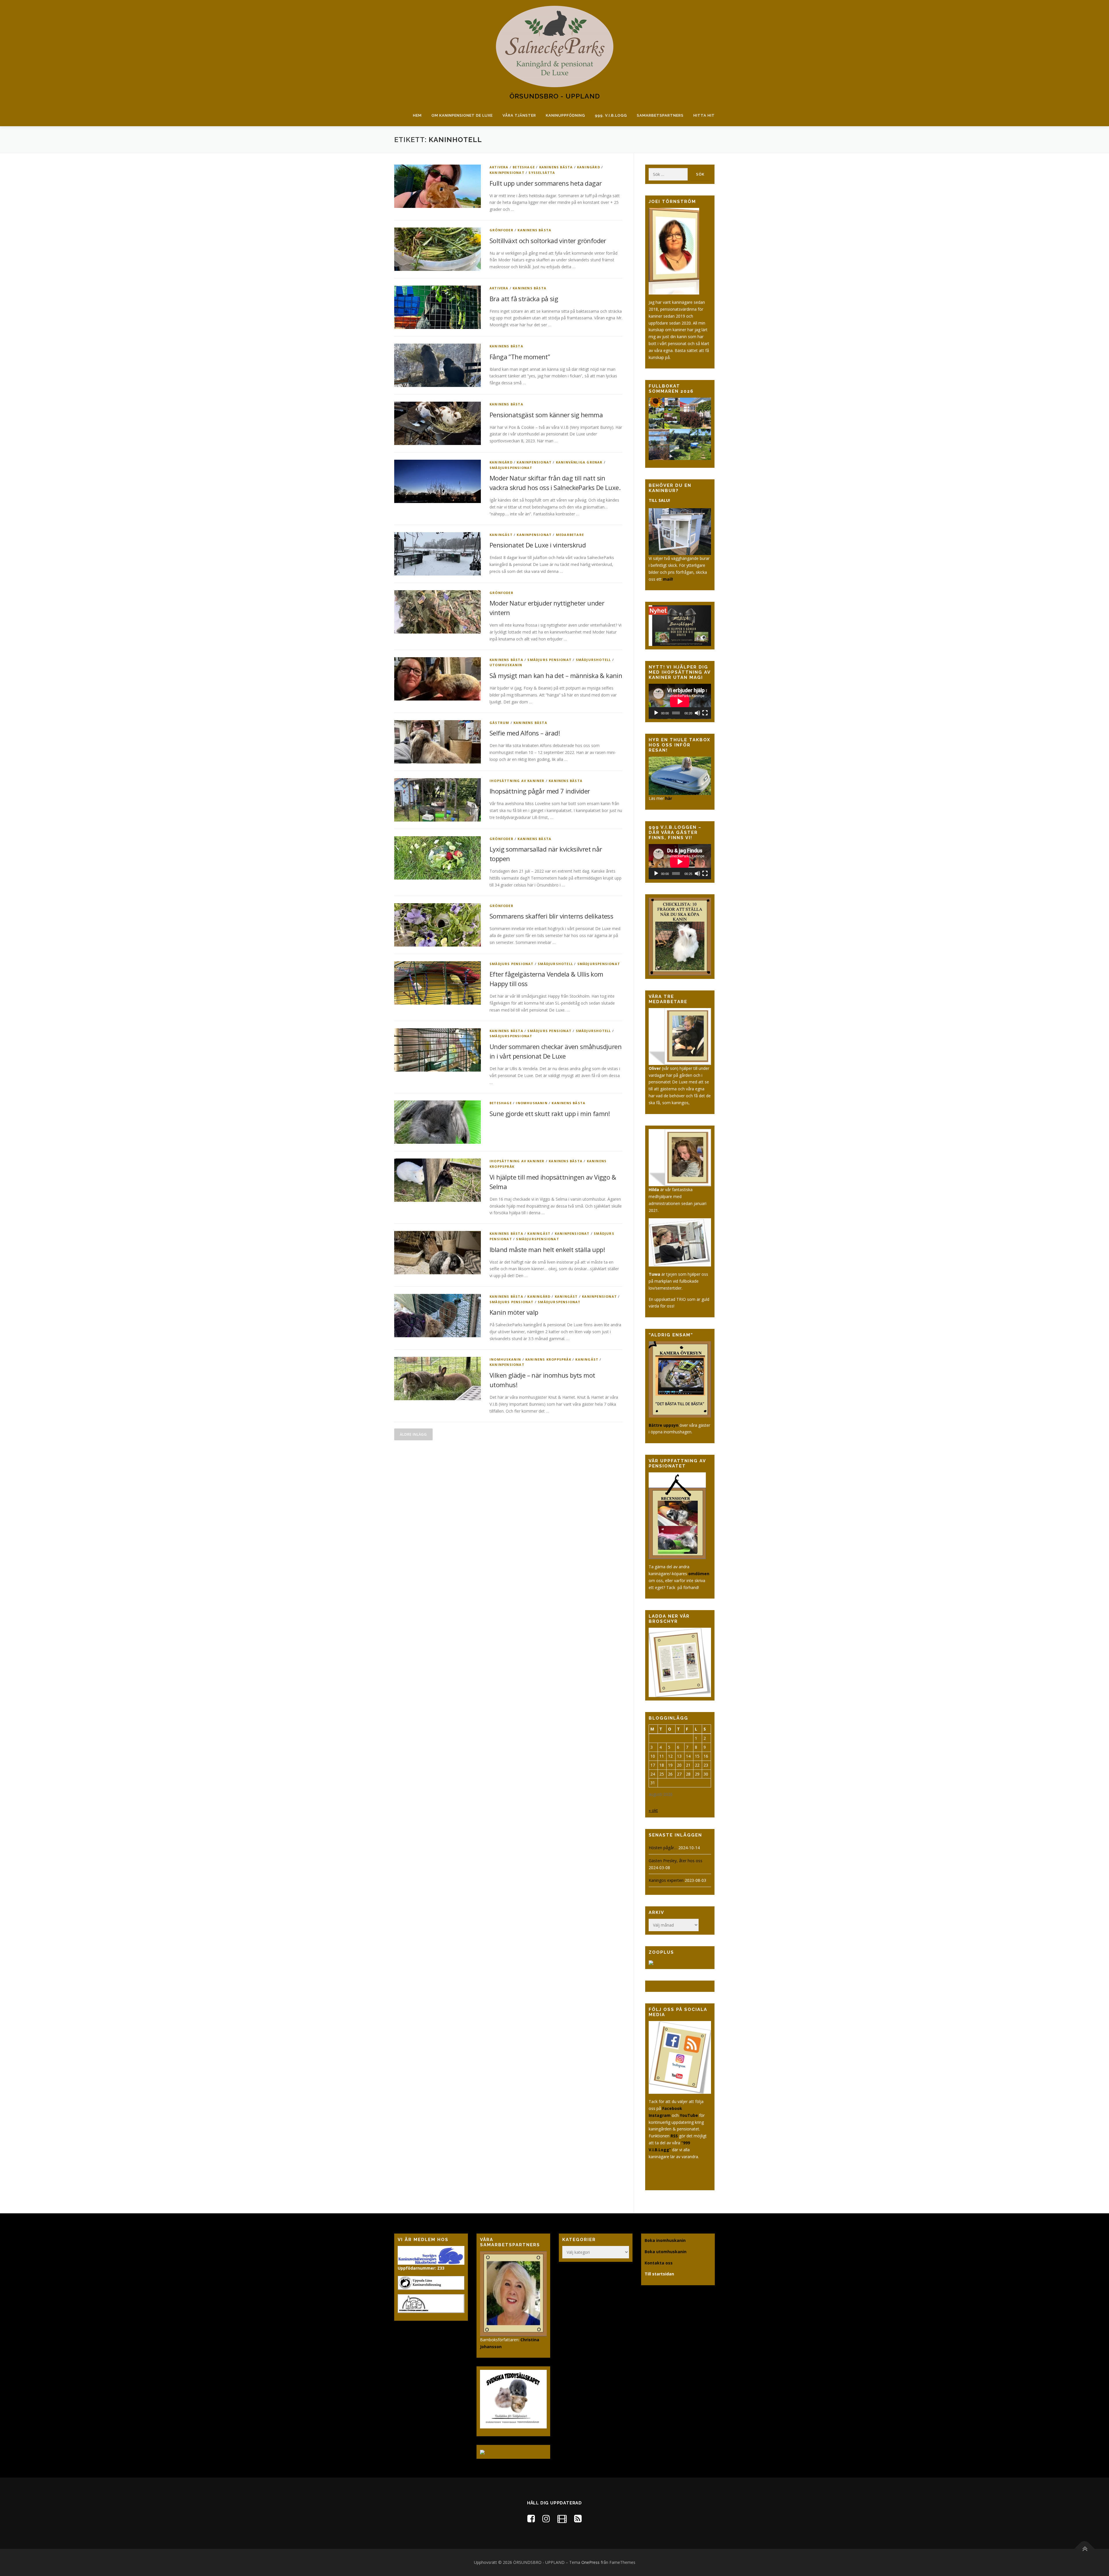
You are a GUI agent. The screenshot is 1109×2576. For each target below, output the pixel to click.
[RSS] (578, 2518)
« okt (653, 1810)
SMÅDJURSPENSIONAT (511, 468)
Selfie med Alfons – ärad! (525, 733)
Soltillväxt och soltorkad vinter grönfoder (548, 241)
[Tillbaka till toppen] (1085, 2549)
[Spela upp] (656, 713)
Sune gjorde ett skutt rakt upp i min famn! (550, 1113)
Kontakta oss (659, 2263)
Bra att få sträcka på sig (524, 299)
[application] (680, 701)
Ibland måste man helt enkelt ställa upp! (547, 1249)
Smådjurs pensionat (549, 660)
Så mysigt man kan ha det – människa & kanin (556, 675)
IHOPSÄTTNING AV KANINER (517, 781)
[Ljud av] (697, 713)
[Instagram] (546, 2518)
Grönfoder (502, 230)
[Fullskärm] (705, 713)
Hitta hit (704, 115)
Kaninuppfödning (565, 115)
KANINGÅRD (589, 167)
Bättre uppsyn (664, 1425)
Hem (417, 115)
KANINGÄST (501, 535)
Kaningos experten (666, 1880)
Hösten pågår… (663, 1848)
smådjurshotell (593, 660)
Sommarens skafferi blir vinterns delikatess (551, 916)
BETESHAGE (524, 167)
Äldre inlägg (413, 1434)
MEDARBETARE (570, 535)
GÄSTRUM (499, 723)
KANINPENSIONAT (507, 173)
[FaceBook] (531, 2518)
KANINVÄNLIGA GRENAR (579, 462)
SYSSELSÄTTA (542, 173)
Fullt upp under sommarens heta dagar (546, 183)
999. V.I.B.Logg (611, 115)
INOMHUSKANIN (532, 1103)
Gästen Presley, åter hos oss (676, 1861)
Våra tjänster (519, 115)
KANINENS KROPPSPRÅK (548, 1359)
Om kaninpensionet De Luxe (462, 115)
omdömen (699, 1574)
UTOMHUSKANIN (506, 665)
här (669, 798)
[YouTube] (562, 2518)
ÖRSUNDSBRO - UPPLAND (555, 96)
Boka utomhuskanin (666, 2252)
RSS (674, 2136)
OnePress (590, 2562)
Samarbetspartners (660, 115)
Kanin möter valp (514, 1312)
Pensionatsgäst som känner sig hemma (546, 415)
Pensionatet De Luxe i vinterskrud (538, 545)
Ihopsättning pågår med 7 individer (540, 791)
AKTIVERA (499, 167)
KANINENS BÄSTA (556, 167)
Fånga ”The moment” (520, 357)
